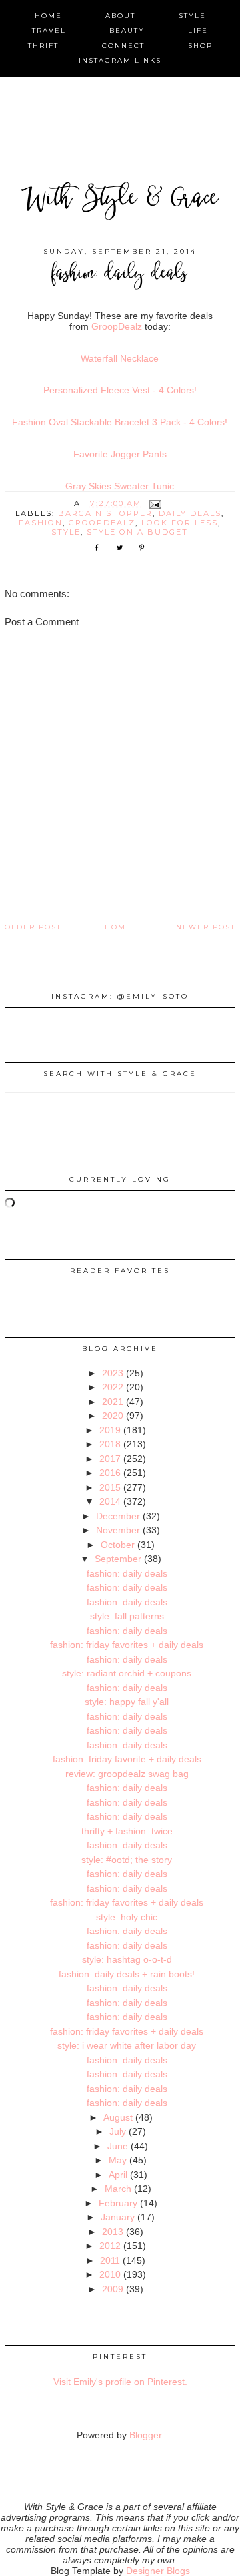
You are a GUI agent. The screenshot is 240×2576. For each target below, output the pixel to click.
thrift (43, 46)
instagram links (120, 60)
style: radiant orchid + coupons (127, 1673)
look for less (180, 523)
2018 (110, 1444)
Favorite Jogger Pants (120, 454)
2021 (113, 1402)
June (118, 2146)
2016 (110, 1473)
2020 (113, 1416)
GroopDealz (117, 326)
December (118, 1516)
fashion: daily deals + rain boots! (127, 1974)
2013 (113, 2232)
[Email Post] (156, 503)
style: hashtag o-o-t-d (127, 1959)
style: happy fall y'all (127, 1702)
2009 (113, 2289)
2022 (113, 1387)
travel (49, 30)
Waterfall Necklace (120, 358)
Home (118, 927)
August (118, 2117)
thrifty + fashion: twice (127, 1831)
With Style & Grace (120, 200)
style (192, 16)
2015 (110, 1487)
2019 (110, 1430)
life (198, 30)
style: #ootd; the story (127, 1860)
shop (200, 46)
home (48, 16)
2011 (110, 2260)
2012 (110, 2246)
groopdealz (102, 523)
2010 (110, 2274)
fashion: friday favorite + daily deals (127, 1759)
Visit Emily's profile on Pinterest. (120, 2382)
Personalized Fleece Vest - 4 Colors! (120, 390)
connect (123, 46)
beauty (127, 30)
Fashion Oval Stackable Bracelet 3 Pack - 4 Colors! (120, 422)
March (118, 2189)
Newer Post (206, 927)
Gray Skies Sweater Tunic (120, 486)
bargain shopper (105, 513)
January (118, 2217)
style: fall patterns (127, 1616)
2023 (113, 1373)
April (118, 2175)
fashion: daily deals (127, 1573)
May (118, 2160)
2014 (110, 1501)
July (118, 2131)
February (118, 2203)
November (118, 1530)
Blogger (145, 2435)
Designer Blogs (158, 2571)
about (120, 16)
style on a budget (137, 532)
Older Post (33, 927)
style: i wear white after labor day (127, 2045)
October (118, 1545)
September (118, 1559)
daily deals (190, 513)
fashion (41, 523)
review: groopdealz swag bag (127, 1774)
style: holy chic (127, 1917)
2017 (110, 1459)
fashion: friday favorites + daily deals (127, 1645)
